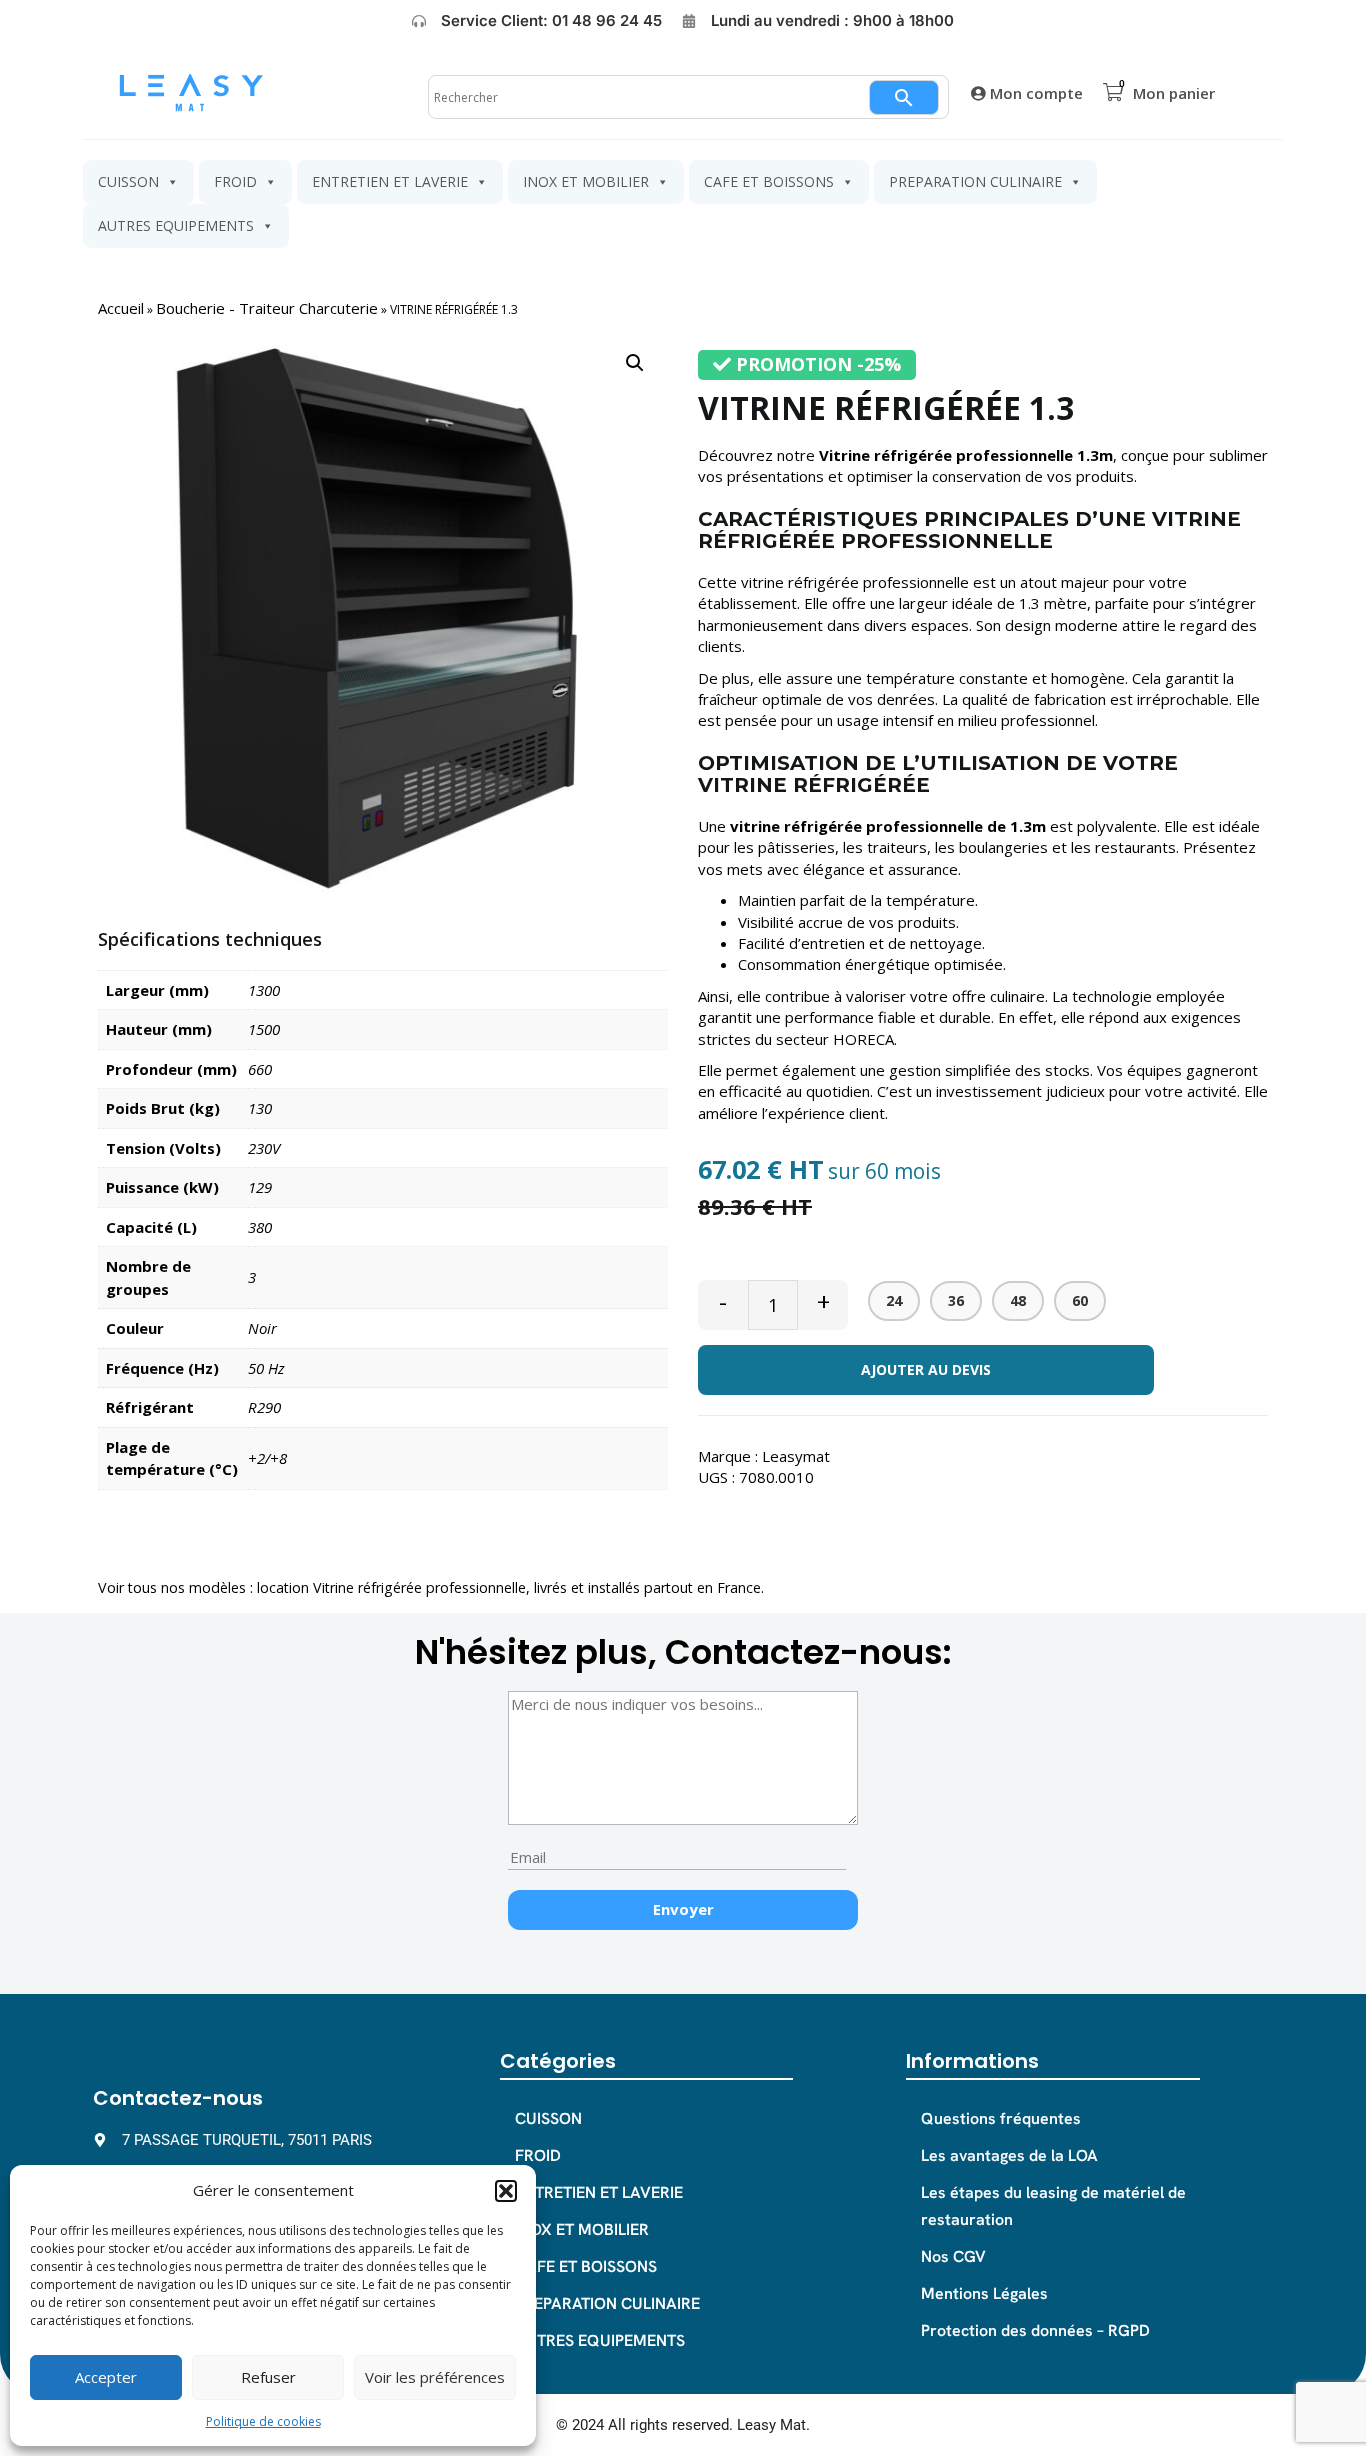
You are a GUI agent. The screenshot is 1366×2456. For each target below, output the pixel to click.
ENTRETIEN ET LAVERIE (390, 181)
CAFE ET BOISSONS (769, 181)
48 (1018, 1300)
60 (1080, 1300)
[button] (506, 2191)
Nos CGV (953, 2256)
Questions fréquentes (1001, 2118)
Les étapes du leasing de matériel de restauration (1053, 2206)
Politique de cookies (263, 2421)
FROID (235, 181)
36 (956, 1300)
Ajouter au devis (926, 1369)
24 (894, 1300)
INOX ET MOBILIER (586, 181)
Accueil (121, 308)
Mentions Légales (984, 2293)
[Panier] (1113, 92)
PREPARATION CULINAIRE (975, 181)
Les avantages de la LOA (1009, 2155)
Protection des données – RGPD (1035, 2330)
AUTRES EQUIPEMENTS (176, 225)
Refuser (268, 2377)
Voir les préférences (435, 2377)
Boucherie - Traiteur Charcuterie (267, 308)
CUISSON (128, 181)
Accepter (106, 2377)
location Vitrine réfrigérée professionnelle (391, 1587)
